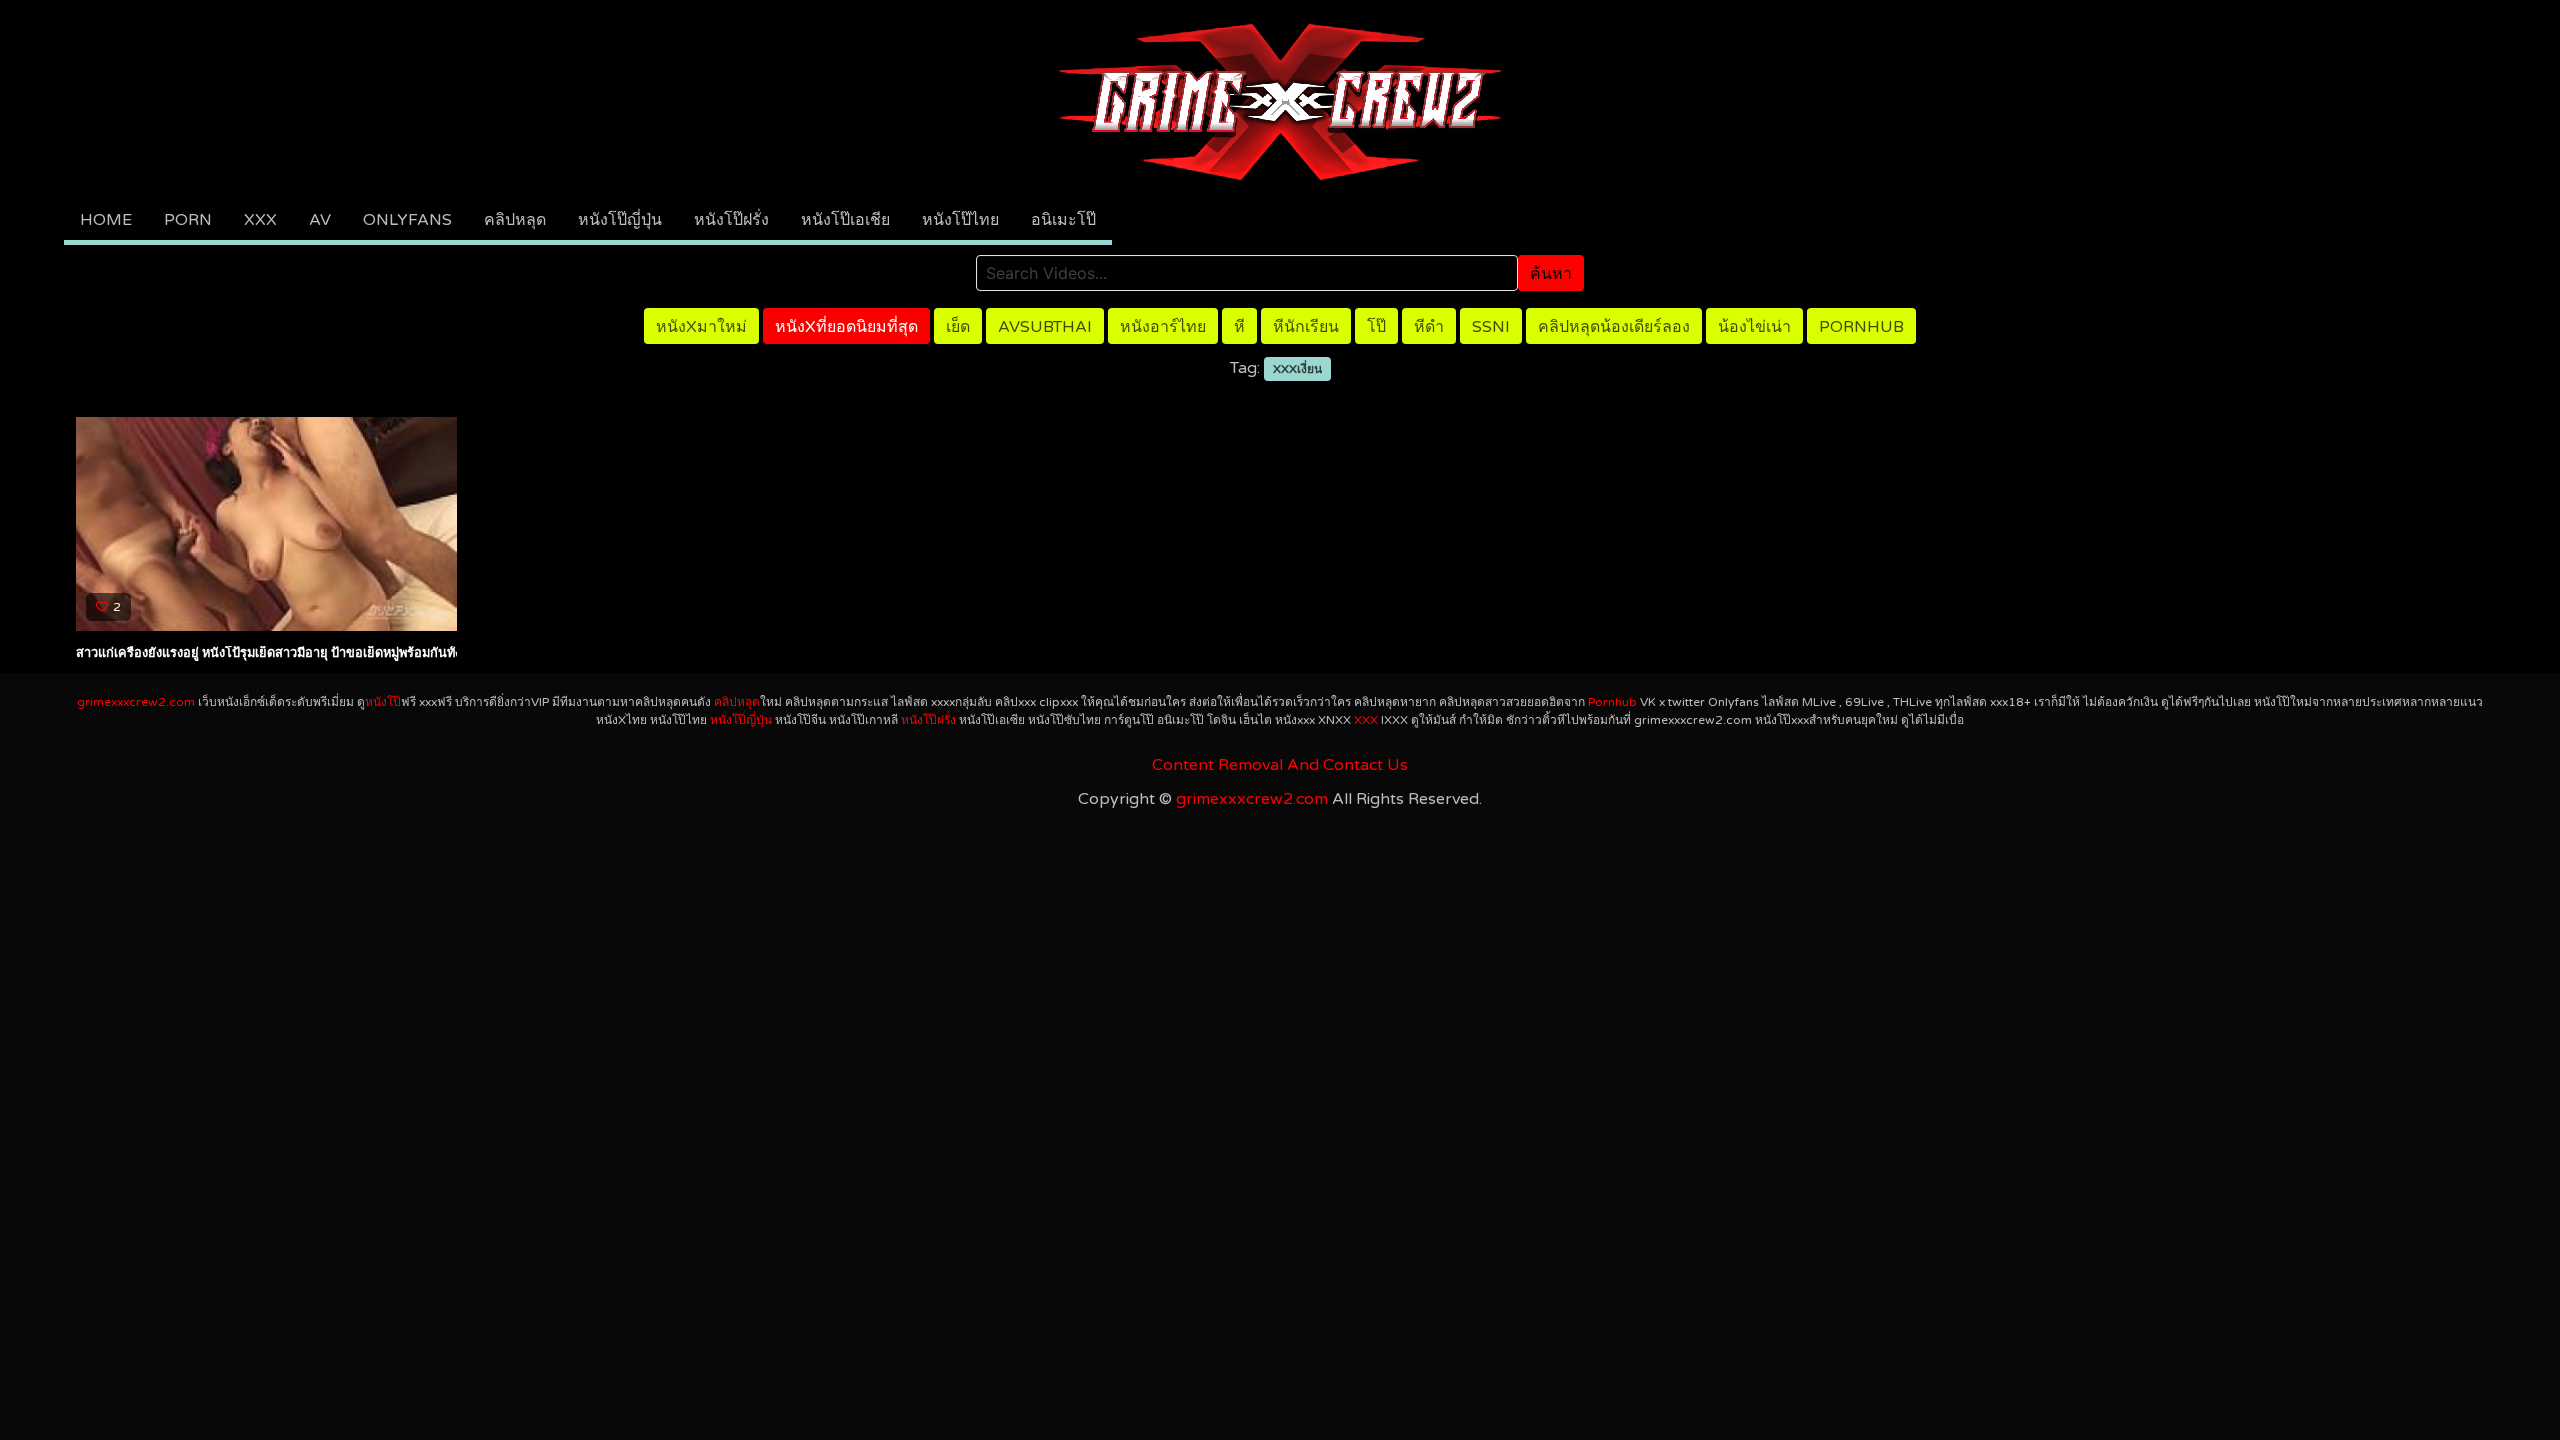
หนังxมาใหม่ (701, 327)
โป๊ (1376, 327)
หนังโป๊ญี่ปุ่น (620, 220)
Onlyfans (407, 220)
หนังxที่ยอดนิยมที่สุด (846, 327)
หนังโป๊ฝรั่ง (731, 220)
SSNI (1491, 327)
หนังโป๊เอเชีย (845, 220)
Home (106, 220)
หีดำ (1429, 327)
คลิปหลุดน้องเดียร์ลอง (1614, 327)
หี (1239, 327)
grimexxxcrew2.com (136, 702)
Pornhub (1861, 327)
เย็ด (958, 327)
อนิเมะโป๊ (1063, 220)
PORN (188, 220)
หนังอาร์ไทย (1163, 327)
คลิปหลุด (515, 220)
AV (320, 220)
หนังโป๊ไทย (960, 220)
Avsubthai (1045, 327)
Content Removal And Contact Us (1280, 765)
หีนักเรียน (1306, 327)
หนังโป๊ (383, 702)
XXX (260, 220)
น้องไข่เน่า (1754, 327)
